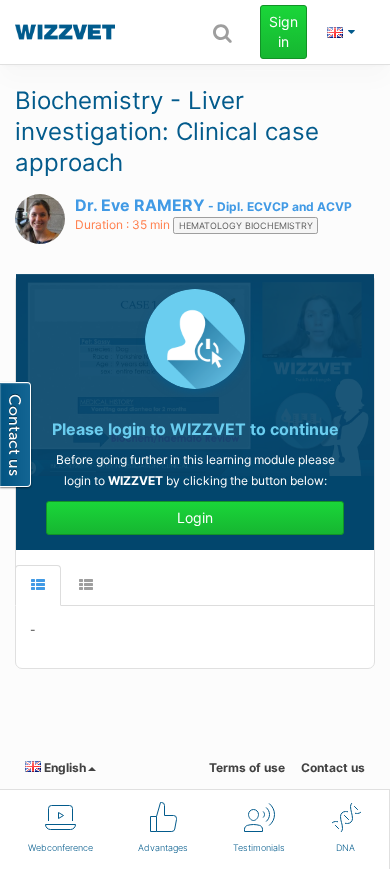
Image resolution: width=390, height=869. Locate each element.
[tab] (38, 585)
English (63, 767)
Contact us (333, 767)
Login (195, 517)
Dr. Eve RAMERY (140, 205)
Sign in (283, 31)
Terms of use (247, 767)
